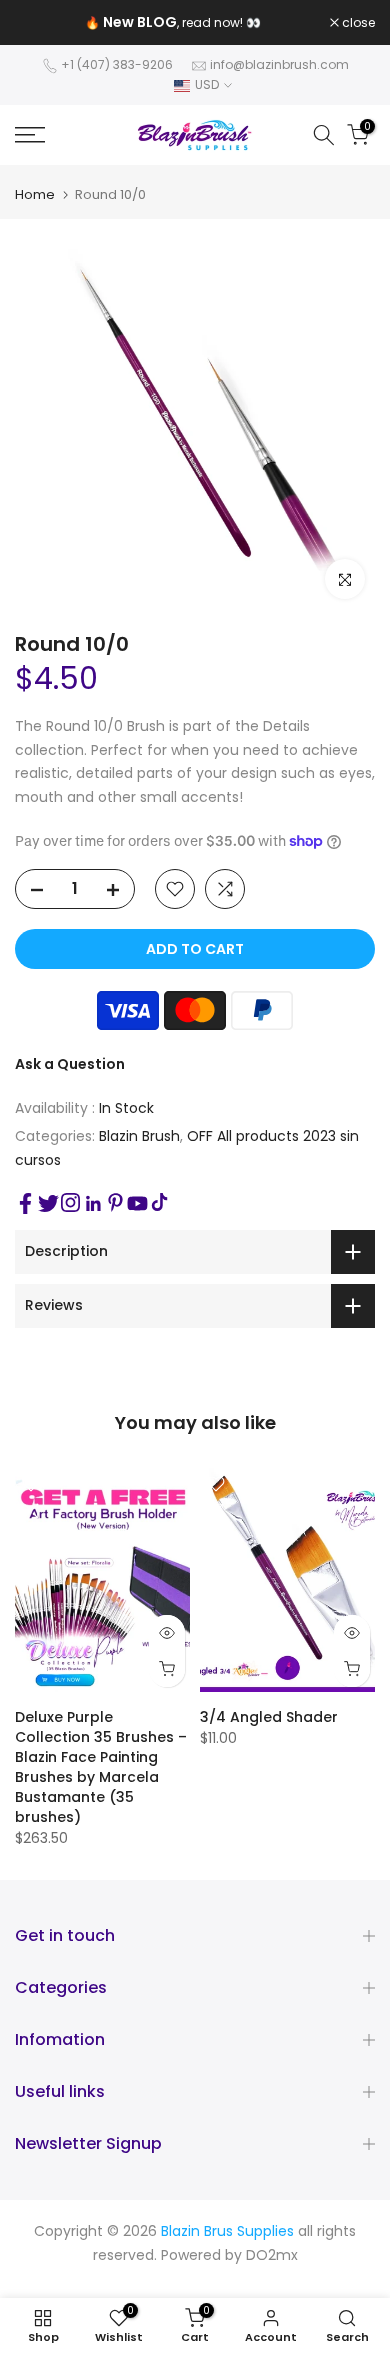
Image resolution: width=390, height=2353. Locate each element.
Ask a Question (70, 1064)
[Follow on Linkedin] (93, 1204)
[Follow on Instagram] (70, 1202)
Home (35, 194)
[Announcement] (172, 23)
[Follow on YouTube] (137, 1203)
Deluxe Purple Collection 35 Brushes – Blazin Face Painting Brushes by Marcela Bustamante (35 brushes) (101, 1767)
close (357, 23)
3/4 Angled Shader (269, 1717)
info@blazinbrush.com (279, 64)
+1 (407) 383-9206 (117, 64)
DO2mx (272, 2255)
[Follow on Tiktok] (159, 1202)
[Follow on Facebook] (25, 1203)
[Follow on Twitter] (48, 1203)
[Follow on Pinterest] (115, 1202)
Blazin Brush (139, 1136)
